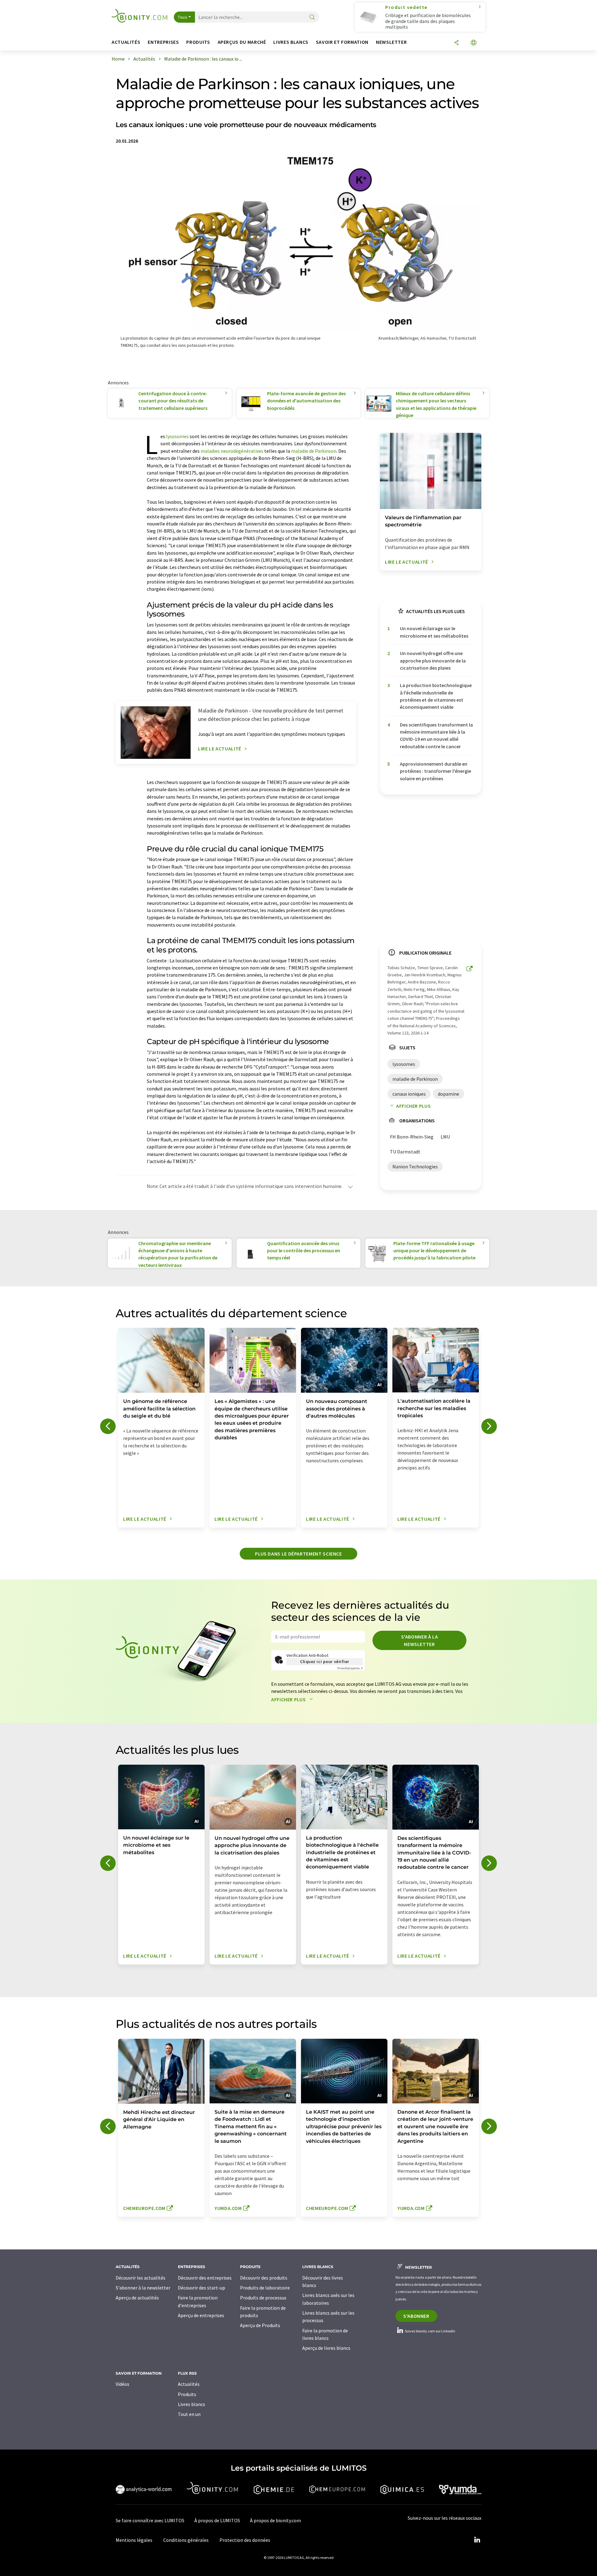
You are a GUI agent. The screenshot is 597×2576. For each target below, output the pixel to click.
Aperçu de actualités (137, 2298)
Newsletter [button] (391, 42)
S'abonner (416, 2316)
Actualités (189, 2384)
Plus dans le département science (298, 1554)
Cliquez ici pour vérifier (325, 1662)
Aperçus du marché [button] (242, 42)
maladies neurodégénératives (232, 451)
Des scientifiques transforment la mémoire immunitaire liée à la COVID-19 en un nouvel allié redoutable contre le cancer (436, 736)
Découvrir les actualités (141, 2278)
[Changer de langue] (474, 43)
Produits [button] (198, 42)
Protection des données (245, 2540)
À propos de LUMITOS (217, 2520)
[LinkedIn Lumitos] (477, 2540)
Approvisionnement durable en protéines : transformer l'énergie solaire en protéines (435, 771)
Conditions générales (186, 2540)
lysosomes (177, 436)
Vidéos (123, 2384)
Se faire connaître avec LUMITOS (150, 2520)
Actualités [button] (126, 42)
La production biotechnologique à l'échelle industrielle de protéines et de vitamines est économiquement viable (436, 696)
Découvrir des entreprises (205, 2278)
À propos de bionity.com (275, 2520)
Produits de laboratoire (265, 2288)
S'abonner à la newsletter (420, 1640)
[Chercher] (312, 18)
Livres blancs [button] (291, 42)
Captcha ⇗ (350, 1668)
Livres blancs (192, 2404)
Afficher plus (413, 1106)
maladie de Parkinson (314, 451)
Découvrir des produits (264, 2278)
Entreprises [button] (163, 42)
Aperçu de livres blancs (326, 2348)
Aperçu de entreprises (201, 2315)
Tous (183, 17)
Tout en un (189, 2414)
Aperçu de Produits (260, 2325)
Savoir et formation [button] (342, 42)
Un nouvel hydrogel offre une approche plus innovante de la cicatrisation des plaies (433, 660)
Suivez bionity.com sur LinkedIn (430, 2331)
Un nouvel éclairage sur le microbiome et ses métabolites (434, 632)
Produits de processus (263, 2298)
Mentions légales (134, 2540)
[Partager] (456, 43)
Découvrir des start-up (201, 2288)
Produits (187, 2394)
